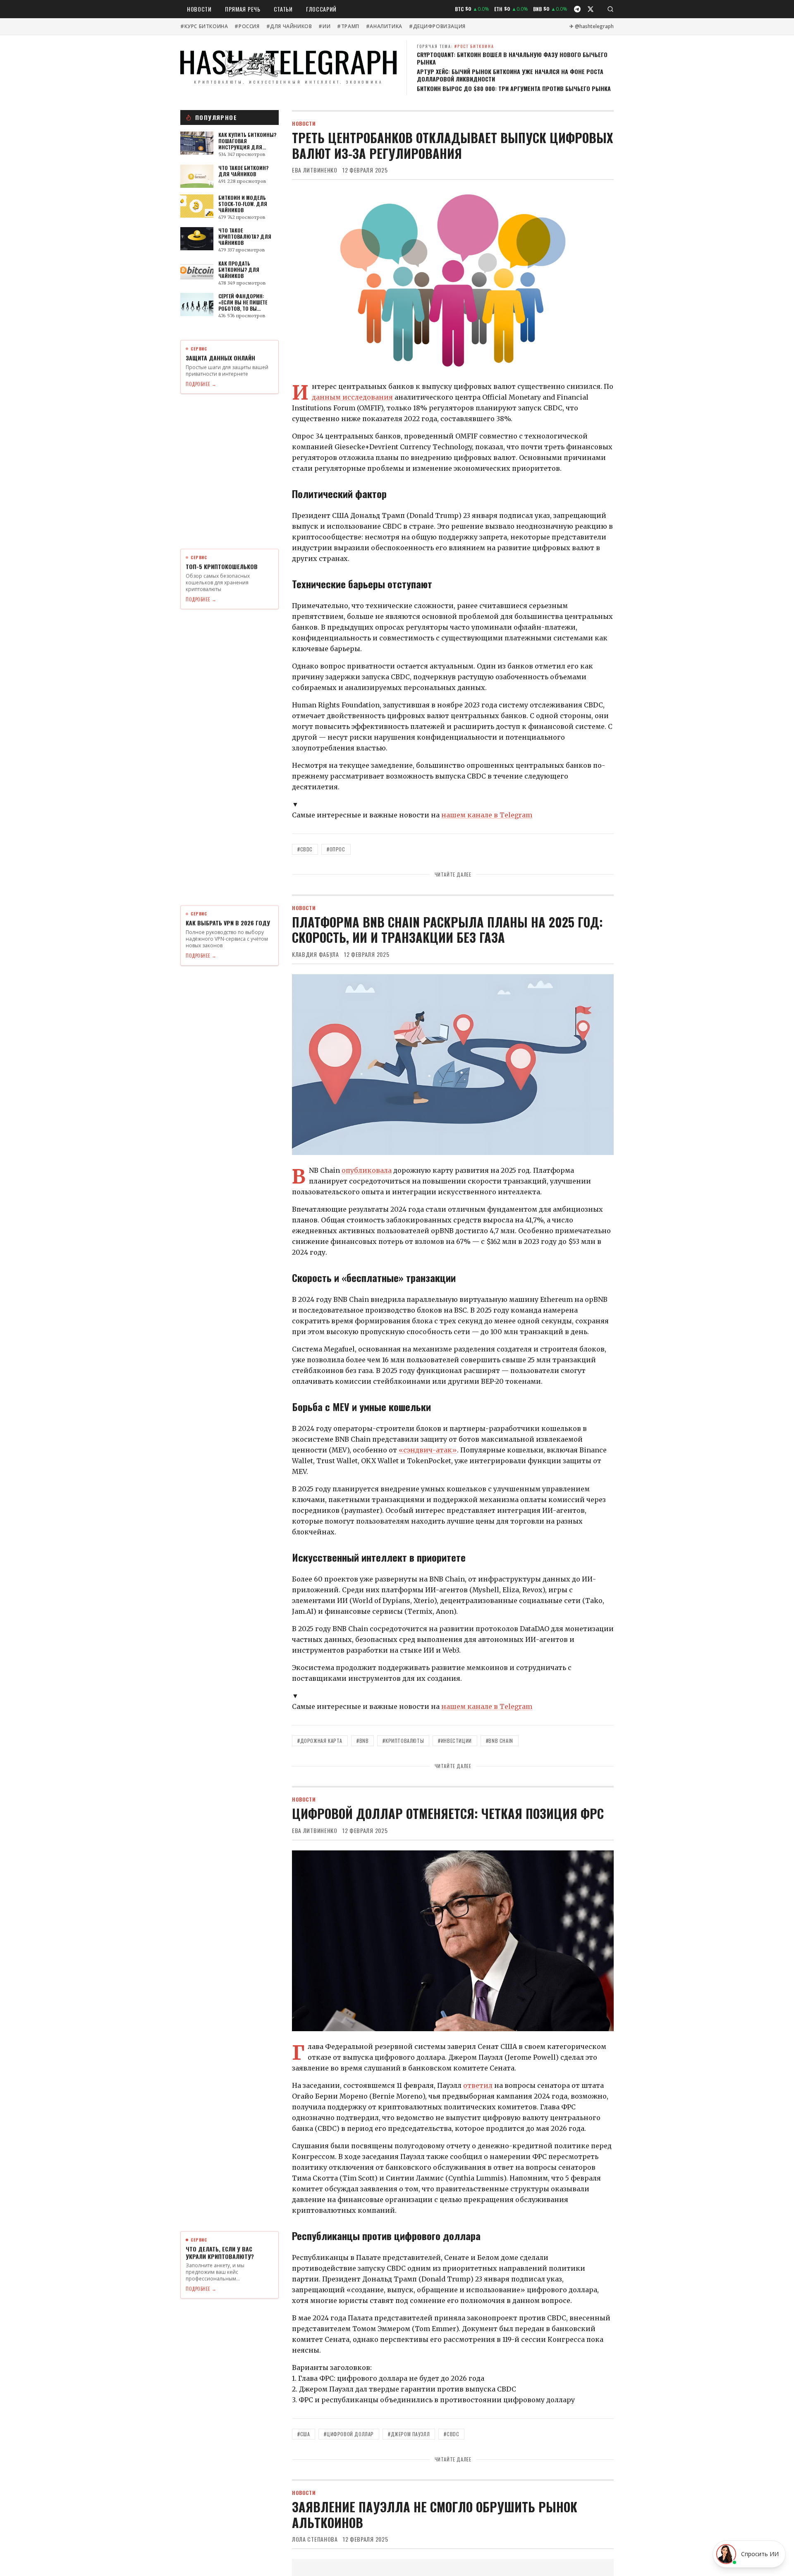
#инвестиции (455, 1741)
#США (304, 2434)
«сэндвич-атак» (428, 1450)
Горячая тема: (456, 46)
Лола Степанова (315, 2539)
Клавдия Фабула (316, 954)
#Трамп (348, 26)
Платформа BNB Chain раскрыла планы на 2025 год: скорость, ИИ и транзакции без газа (447, 930)
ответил (478, 2085)
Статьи (283, 9)
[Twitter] (591, 9)
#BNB (362, 1741)
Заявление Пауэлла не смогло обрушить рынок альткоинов (435, 2515)
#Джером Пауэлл (409, 2434)
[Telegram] (577, 9)
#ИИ (324, 26)
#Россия (247, 26)
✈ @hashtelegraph (592, 26)
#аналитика (384, 26)
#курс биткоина (204, 26)
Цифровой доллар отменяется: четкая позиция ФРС (448, 1813)
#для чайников (289, 26)
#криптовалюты (403, 1741)
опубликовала (367, 1170)
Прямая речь (243, 9)
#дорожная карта (320, 1741)
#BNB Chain (500, 1741)
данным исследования (352, 397)
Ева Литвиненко (315, 170)
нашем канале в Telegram (487, 815)
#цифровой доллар (349, 2434)
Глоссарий (321, 9)
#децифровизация (437, 26)
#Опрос (336, 849)
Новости (199, 9)
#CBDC (305, 849)
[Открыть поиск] (610, 9)
